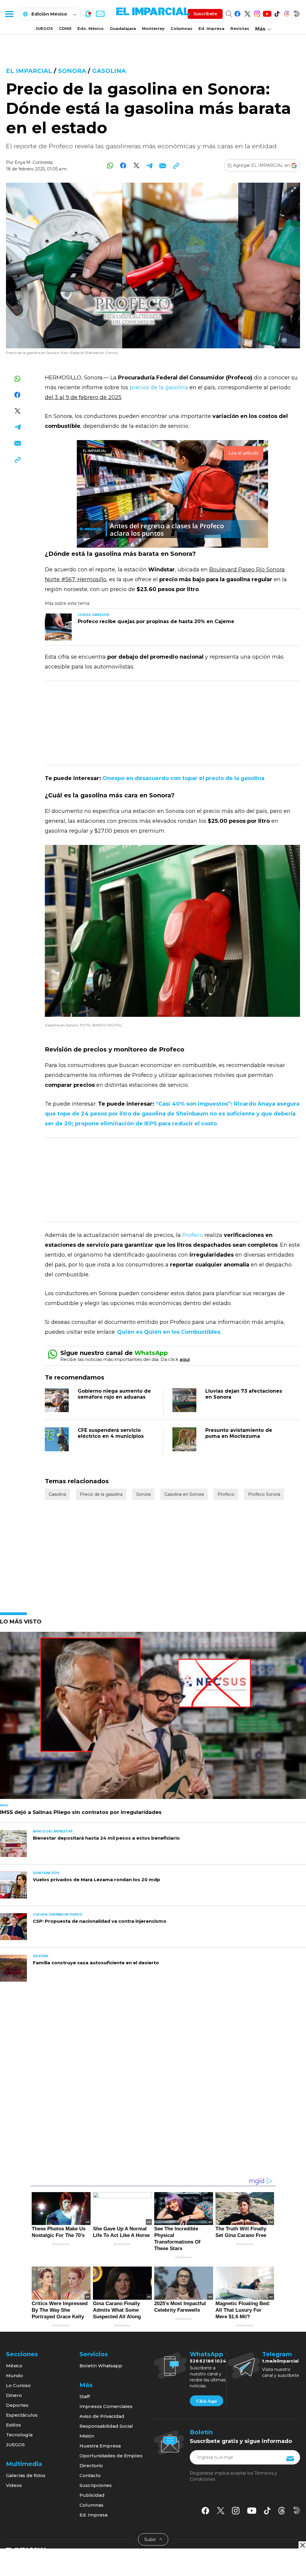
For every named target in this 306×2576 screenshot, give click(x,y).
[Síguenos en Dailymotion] (297, 13)
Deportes (17, 2405)
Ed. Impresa (211, 28)
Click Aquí (206, 2401)
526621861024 (208, 2361)
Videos (14, 2485)
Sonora (72, 71)
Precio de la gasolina (101, 1494)
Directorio (91, 2466)
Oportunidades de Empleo (111, 2456)
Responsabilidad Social (106, 2426)
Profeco (193, 1235)
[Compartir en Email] (163, 165)
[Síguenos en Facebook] (237, 13)
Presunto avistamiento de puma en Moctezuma (239, 1433)
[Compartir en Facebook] (123, 165)
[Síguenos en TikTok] (277, 13)
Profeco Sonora (264, 1494)
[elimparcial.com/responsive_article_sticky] (302, 2545)
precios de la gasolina (159, 387)
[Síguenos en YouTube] (267, 13)
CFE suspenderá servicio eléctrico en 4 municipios (111, 1433)
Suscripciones (96, 2485)
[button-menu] (9, 14)
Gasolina (109, 71)
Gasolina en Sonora (184, 1494)
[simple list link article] (153, 1718)
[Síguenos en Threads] (287, 13)
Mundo (14, 2376)
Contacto (90, 2475)
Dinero (14, 2395)
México (14, 2366)
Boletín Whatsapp (101, 2366)
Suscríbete (205, 14)
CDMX (65, 28)
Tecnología (19, 2435)
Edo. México (91, 28)
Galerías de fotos (26, 2475)
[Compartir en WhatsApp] (110, 165)
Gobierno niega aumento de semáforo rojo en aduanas (114, 1394)
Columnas (182, 28)
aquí (185, 1359)
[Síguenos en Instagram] (257, 13)
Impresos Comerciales (106, 2406)
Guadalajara (123, 28)
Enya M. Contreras (34, 162)
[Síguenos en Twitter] (247, 13)
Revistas (240, 28)
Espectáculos (22, 2415)
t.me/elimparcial (280, 2361)
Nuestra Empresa (100, 2446)
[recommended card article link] (58, 627)
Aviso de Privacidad (102, 2416)
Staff (85, 2396)
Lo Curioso (18, 2385)
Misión (87, 2436)
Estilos (13, 2425)
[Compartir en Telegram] (150, 165)
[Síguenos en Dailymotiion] (297, 2510)
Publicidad (92, 2495)
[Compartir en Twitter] (136, 165)
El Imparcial (29, 71)
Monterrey (153, 28)
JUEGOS (44, 28)
